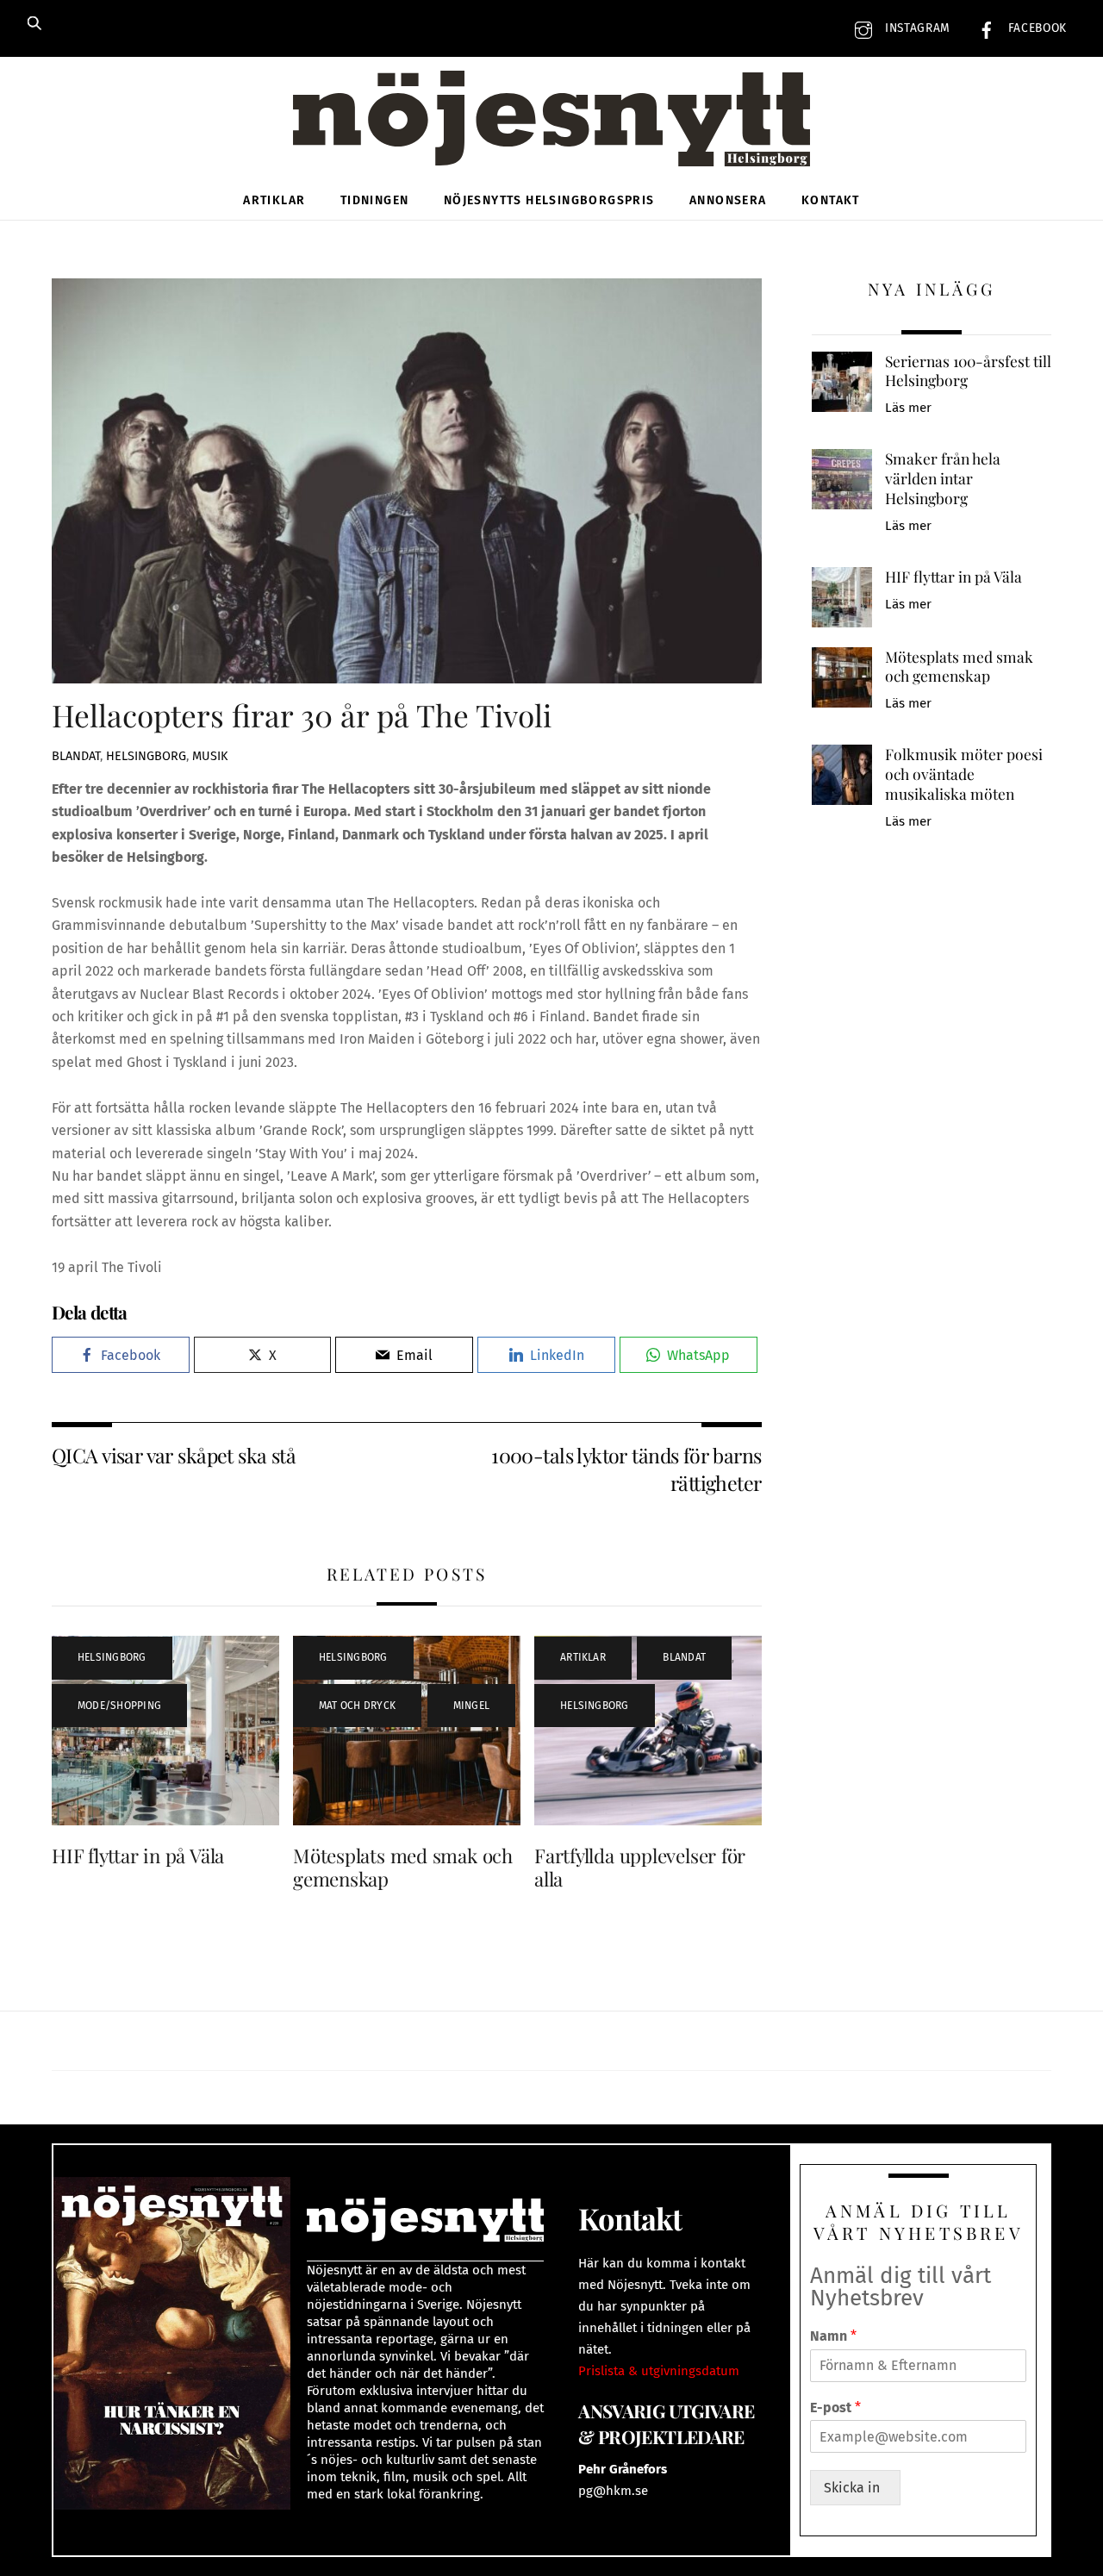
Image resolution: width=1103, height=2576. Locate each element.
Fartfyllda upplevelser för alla (640, 1867)
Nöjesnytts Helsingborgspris (549, 200)
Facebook (1035, 28)
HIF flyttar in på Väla (138, 1856)
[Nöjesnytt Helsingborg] (551, 137)
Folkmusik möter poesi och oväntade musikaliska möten (964, 773)
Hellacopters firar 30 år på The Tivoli (302, 715)
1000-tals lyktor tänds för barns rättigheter (626, 1469)
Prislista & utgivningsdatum (659, 2371)
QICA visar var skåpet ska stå (174, 1455)
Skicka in (855, 2488)
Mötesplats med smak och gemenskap (403, 1867)
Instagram (916, 28)
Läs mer (908, 408)
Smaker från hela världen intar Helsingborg (943, 478)
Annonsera (728, 200)
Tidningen (375, 200)
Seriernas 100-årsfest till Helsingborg (968, 371)
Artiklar (274, 200)
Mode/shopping (119, 1706)
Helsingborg (146, 756)
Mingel (471, 1706)
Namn (833, 2336)
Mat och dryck (357, 1706)
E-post (835, 2408)
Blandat (76, 756)
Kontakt (831, 200)
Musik (210, 756)
